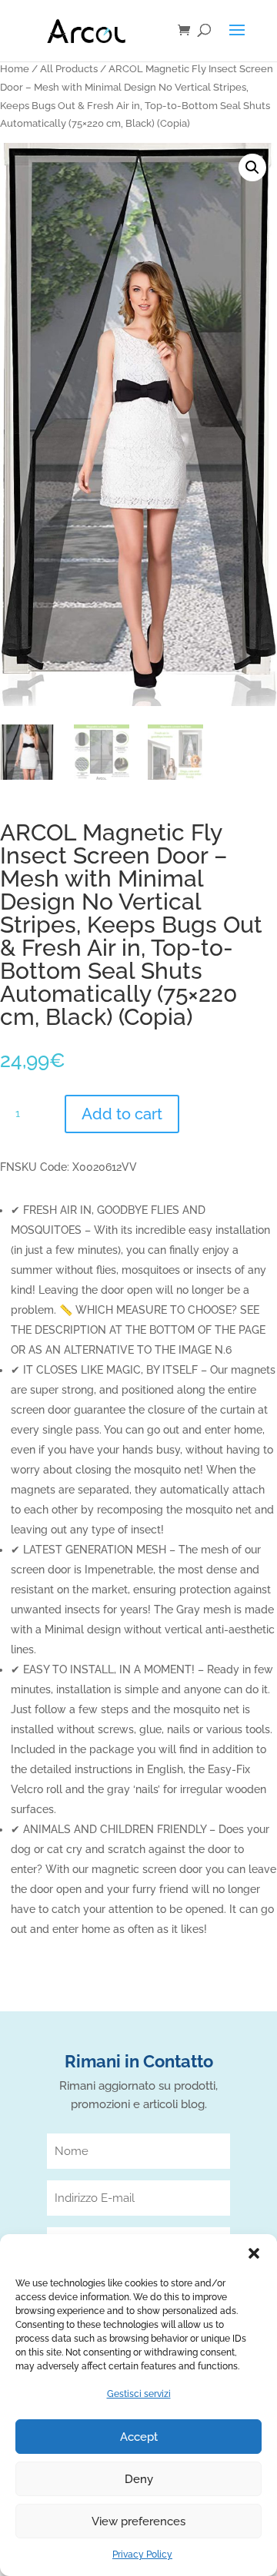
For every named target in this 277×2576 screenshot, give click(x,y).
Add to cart (122, 1114)
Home (15, 69)
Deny (139, 2479)
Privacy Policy (142, 2554)
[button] (254, 2253)
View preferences (138, 2521)
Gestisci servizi (139, 2394)
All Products (69, 69)
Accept (139, 2437)
